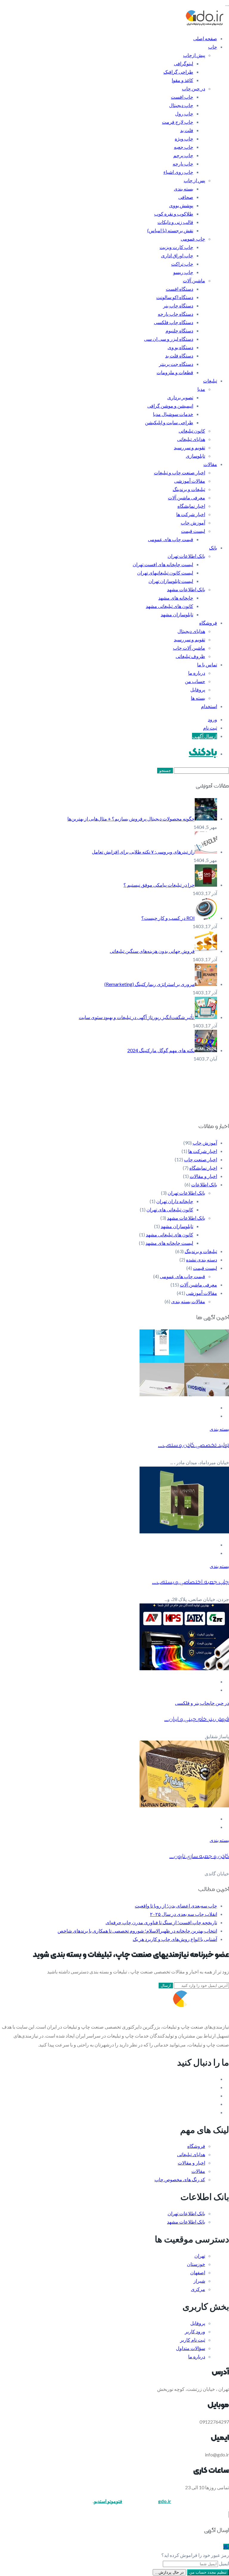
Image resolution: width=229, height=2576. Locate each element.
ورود (212, 719)
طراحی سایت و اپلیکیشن (169, 422)
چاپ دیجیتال (181, 105)
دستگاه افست (180, 289)
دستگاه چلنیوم (179, 330)
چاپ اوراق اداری (177, 255)
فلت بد (187, 130)
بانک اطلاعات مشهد (186, 589)
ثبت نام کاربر (193, 2340)
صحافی (186, 197)
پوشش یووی (181, 205)
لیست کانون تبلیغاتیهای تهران (165, 573)
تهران (200, 2256)
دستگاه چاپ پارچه (175, 314)
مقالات (210, 464)
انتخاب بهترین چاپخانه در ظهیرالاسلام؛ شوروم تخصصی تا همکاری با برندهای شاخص (137, 1931)
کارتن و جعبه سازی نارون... (199, 1856)
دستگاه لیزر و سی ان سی (169, 339)
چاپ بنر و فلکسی (192, 1703)
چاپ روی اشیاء (178, 172)
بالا (226, 2547)
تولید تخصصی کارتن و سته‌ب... (194, 1445)
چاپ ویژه (184, 138)
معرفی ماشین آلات (187, 497)
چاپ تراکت (182, 264)
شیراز (199, 2281)
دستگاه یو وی (180, 347)
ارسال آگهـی (205, 736)
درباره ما (197, 673)
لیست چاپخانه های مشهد (169, 1243)
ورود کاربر (195, 2331)
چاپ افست (182, 97)
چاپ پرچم (183, 155)
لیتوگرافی (184, 63)
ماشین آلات (194, 280)
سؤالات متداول (191, 2348)
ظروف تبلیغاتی (190, 656)
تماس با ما (207, 664)
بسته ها (198, 698)
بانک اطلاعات (204, 1184)
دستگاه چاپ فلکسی (174, 322)
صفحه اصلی (205, 38)
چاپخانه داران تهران (175, 1201)
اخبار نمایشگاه (191, 506)
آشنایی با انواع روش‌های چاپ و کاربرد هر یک (175, 1939)
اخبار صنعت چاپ (201, 1159)
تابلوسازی (195, 456)
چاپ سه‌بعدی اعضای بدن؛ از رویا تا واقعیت (176, 1906)
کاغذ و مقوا (182, 80)
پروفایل (198, 689)
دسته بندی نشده (202, 1260)
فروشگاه (208, 623)
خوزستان (196, 2264)
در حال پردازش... (169, 2572)
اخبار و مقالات (203, 1176)
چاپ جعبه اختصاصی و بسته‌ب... (191, 1582)
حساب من (195, 681)
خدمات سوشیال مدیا (173, 414)
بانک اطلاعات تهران (186, 556)
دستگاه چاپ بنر (178, 305)
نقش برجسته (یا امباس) (170, 230)
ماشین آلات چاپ (189, 648)
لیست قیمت (193, 531)
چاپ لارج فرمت (178, 122)
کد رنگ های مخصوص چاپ (180, 2179)
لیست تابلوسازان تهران (171, 581)
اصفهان (198, 2272)
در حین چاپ (194, 88)
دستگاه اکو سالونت (175, 297)
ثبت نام (210, 728)
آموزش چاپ (193, 523)
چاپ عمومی (193, 239)
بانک (213, 548)
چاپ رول (184, 113)
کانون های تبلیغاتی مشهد (170, 606)
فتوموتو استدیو (108, 2501)
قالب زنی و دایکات (175, 222)
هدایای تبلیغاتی (191, 439)
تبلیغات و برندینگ (189, 489)
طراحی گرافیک (178, 72)
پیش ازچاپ (194, 55)
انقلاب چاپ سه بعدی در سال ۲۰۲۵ (184, 1914)
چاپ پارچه (183, 164)
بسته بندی (184, 189)
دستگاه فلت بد (179, 356)
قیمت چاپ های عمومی (171, 539)
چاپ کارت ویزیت (176, 247)
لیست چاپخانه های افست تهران (163, 564)
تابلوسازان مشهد (177, 614)
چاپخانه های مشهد (176, 598)
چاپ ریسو (183, 272)
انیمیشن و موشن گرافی (170, 406)
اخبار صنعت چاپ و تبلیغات (180, 472)
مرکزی (198, 2289)
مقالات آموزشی (190, 481)
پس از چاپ (194, 180)
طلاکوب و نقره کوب (174, 214)
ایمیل (224, 2563)
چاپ (213, 47)
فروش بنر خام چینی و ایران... (197, 1719)
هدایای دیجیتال (191, 631)
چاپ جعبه (184, 147)
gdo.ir (165, 2501)
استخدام (209, 706)
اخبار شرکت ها (191, 514)
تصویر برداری (180, 397)
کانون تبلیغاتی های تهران (170, 1209)
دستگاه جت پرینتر (176, 364)
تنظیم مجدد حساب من (208, 2572)
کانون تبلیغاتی (192, 431)
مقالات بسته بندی (188, 1301)
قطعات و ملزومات (175, 372)
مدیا (201, 389)
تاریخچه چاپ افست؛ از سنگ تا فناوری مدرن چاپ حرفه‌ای (161, 1922)
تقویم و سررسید (189, 447)
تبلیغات (210, 381)
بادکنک (203, 753)
